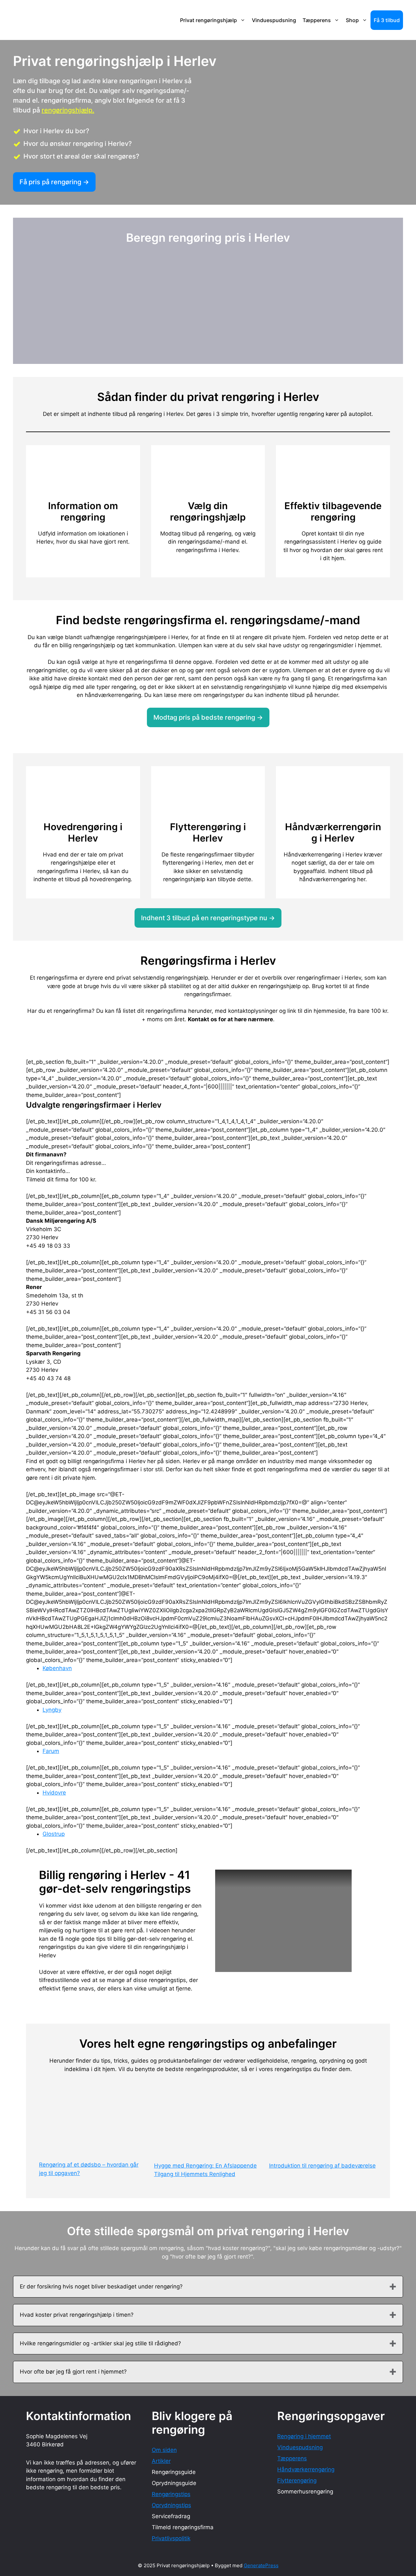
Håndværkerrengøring (306, 2469)
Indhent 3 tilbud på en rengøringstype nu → (208, 918)
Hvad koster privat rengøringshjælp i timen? (77, 2315)
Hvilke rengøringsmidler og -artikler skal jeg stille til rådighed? (100, 2343)
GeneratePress (261, 2565)
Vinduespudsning (274, 20)
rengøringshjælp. (68, 110)
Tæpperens (317, 20)
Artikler (161, 2461)
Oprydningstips (171, 2505)
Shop (352, 20)
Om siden (164, 2450)
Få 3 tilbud (387, 20)
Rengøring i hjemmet (304, 2436)
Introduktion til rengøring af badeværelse (322, 2166)
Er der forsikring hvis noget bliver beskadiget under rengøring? (101, 2286)
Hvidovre (54, 1793)
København (57, 1668)
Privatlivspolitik (171, 2538)
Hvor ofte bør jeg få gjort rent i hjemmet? (73, 2372)
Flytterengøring (297, 2480)
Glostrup (54, 1834)
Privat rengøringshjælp (208, 20)
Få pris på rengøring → (54, 182)
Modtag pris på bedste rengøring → (208, 717)
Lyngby (52, 1710)
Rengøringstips (171, 2494)
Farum (51, 1751)
